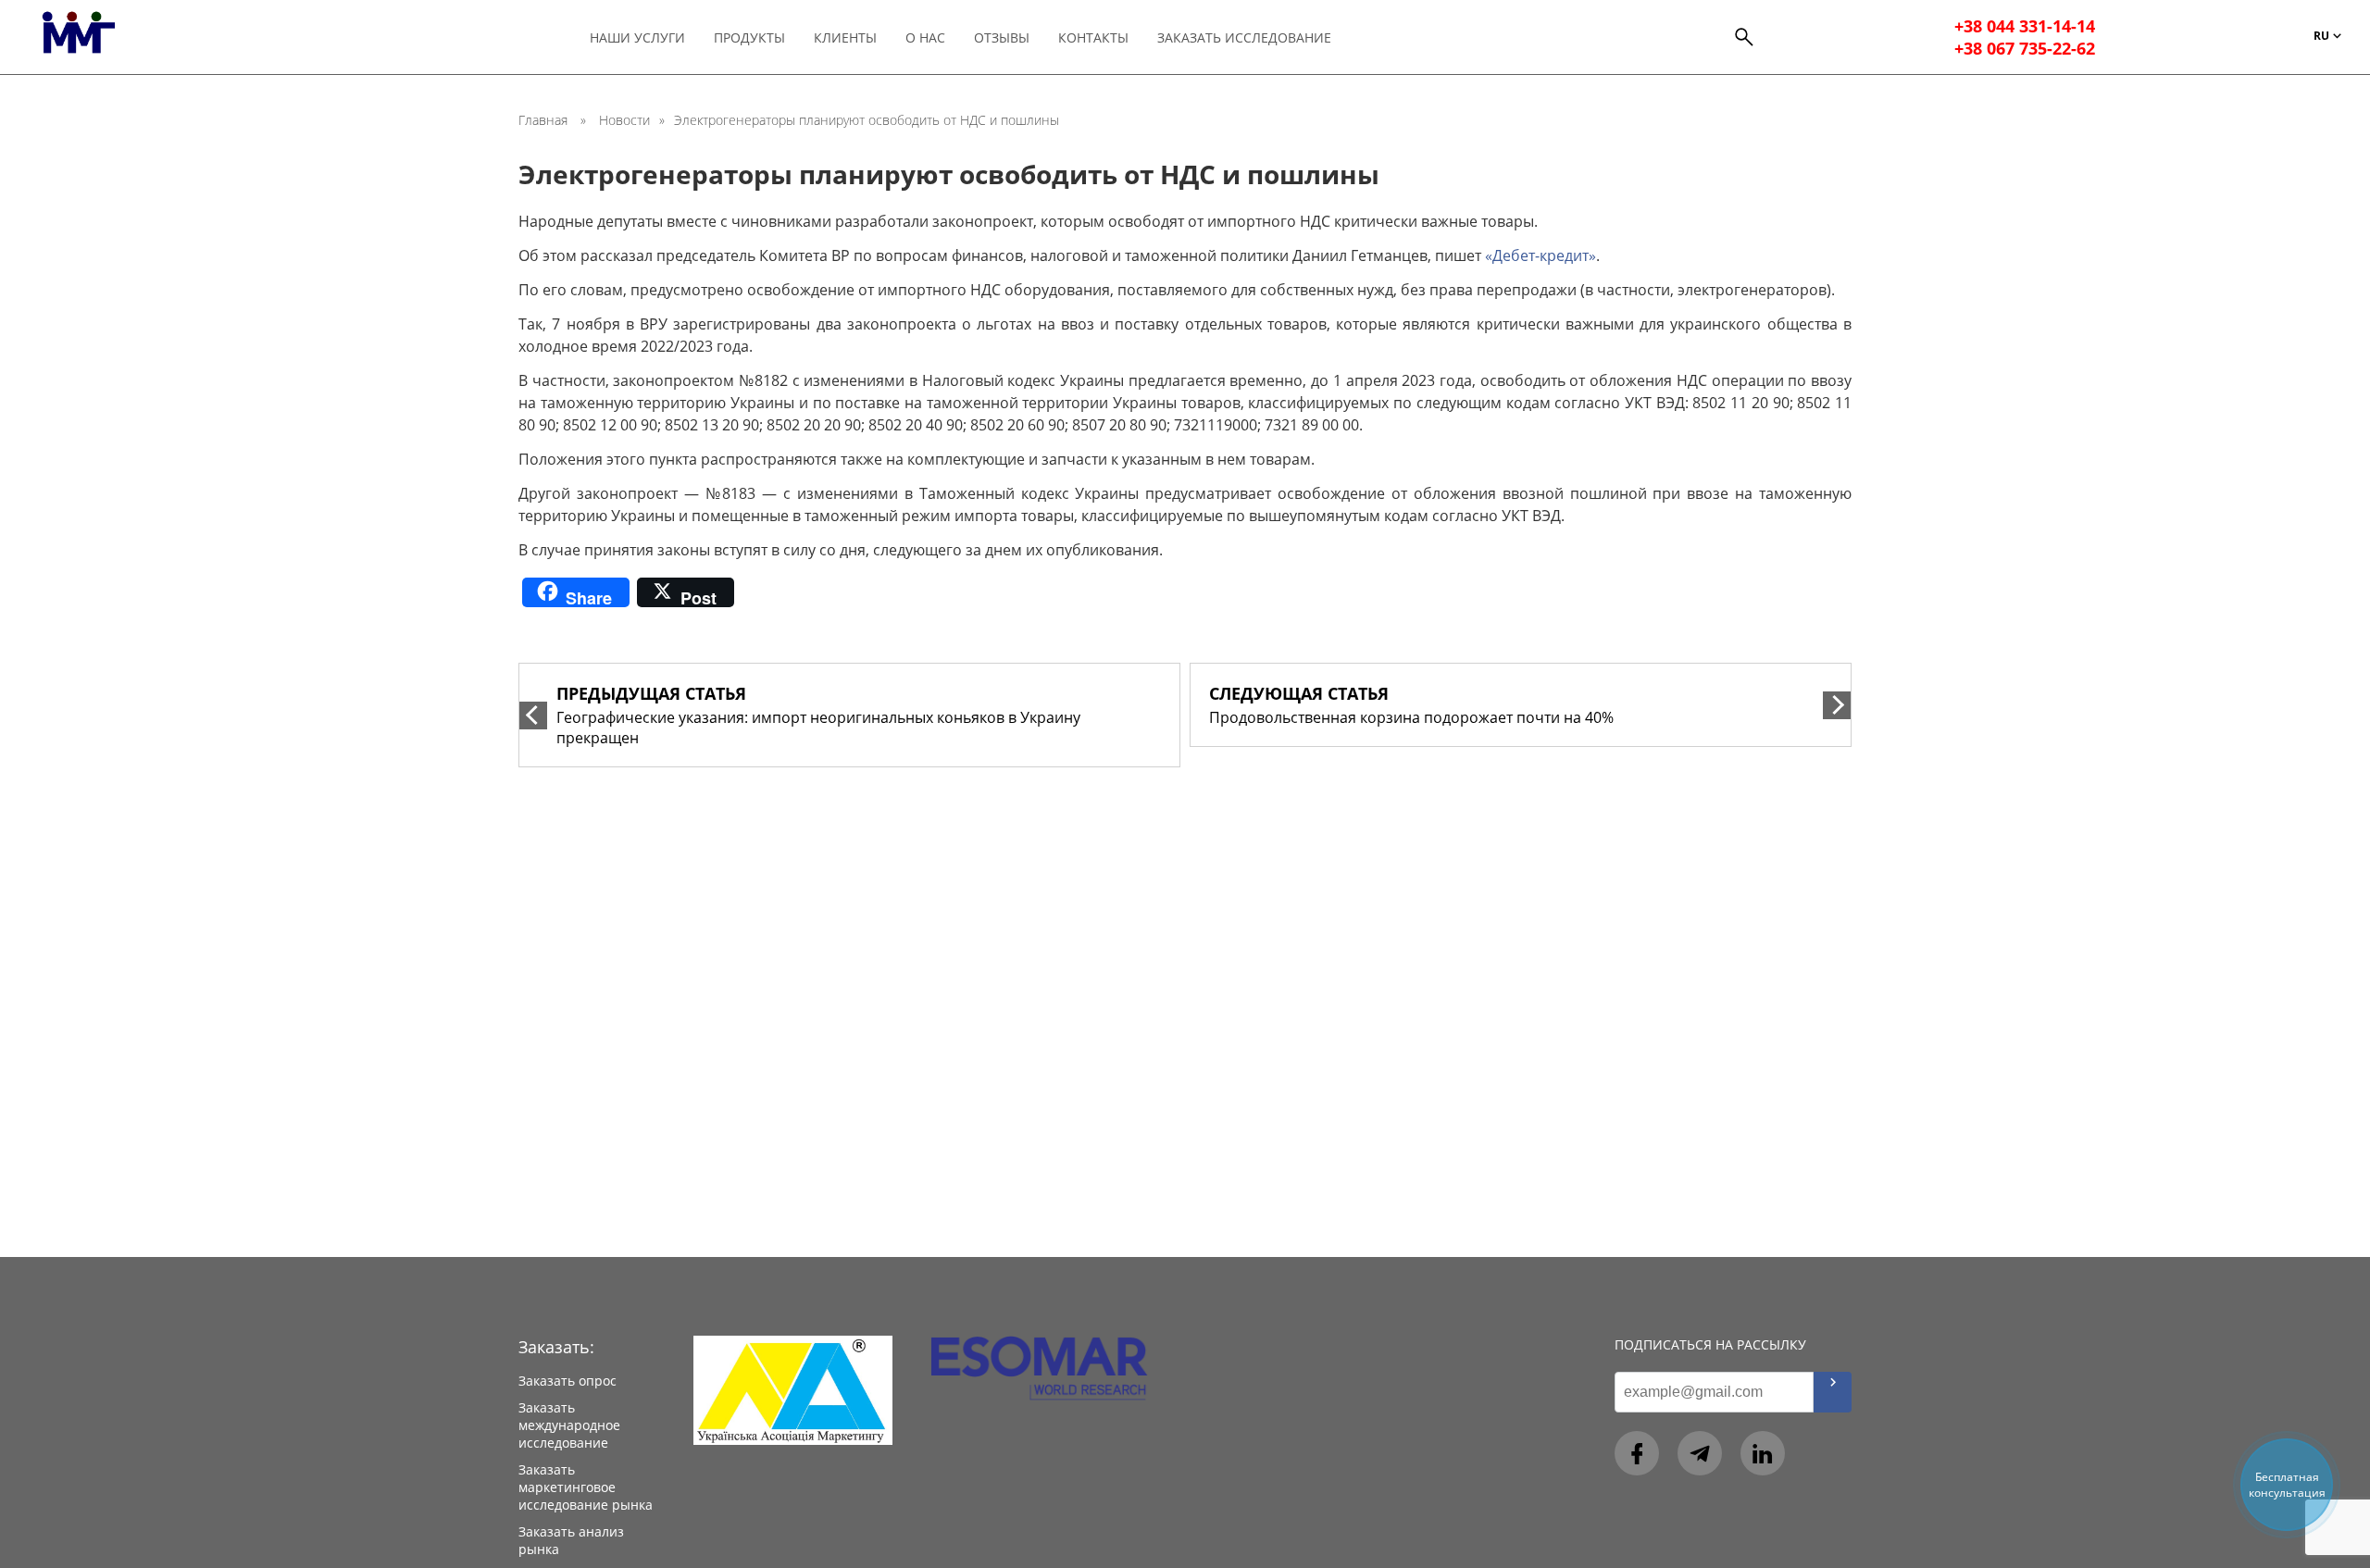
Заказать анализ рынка (571, 1540)
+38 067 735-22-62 (2025, 48)
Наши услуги (637, 37)
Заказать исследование (1244, 37)
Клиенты (845, 37)
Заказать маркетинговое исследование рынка (586, 1487)
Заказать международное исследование (569, 1425)
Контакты (1093, 37)
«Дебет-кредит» (1540, 255)
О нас (925, 37)
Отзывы (1002, 37)
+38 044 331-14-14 (2025, 26)
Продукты (749, 37)
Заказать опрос (568, 1381)
